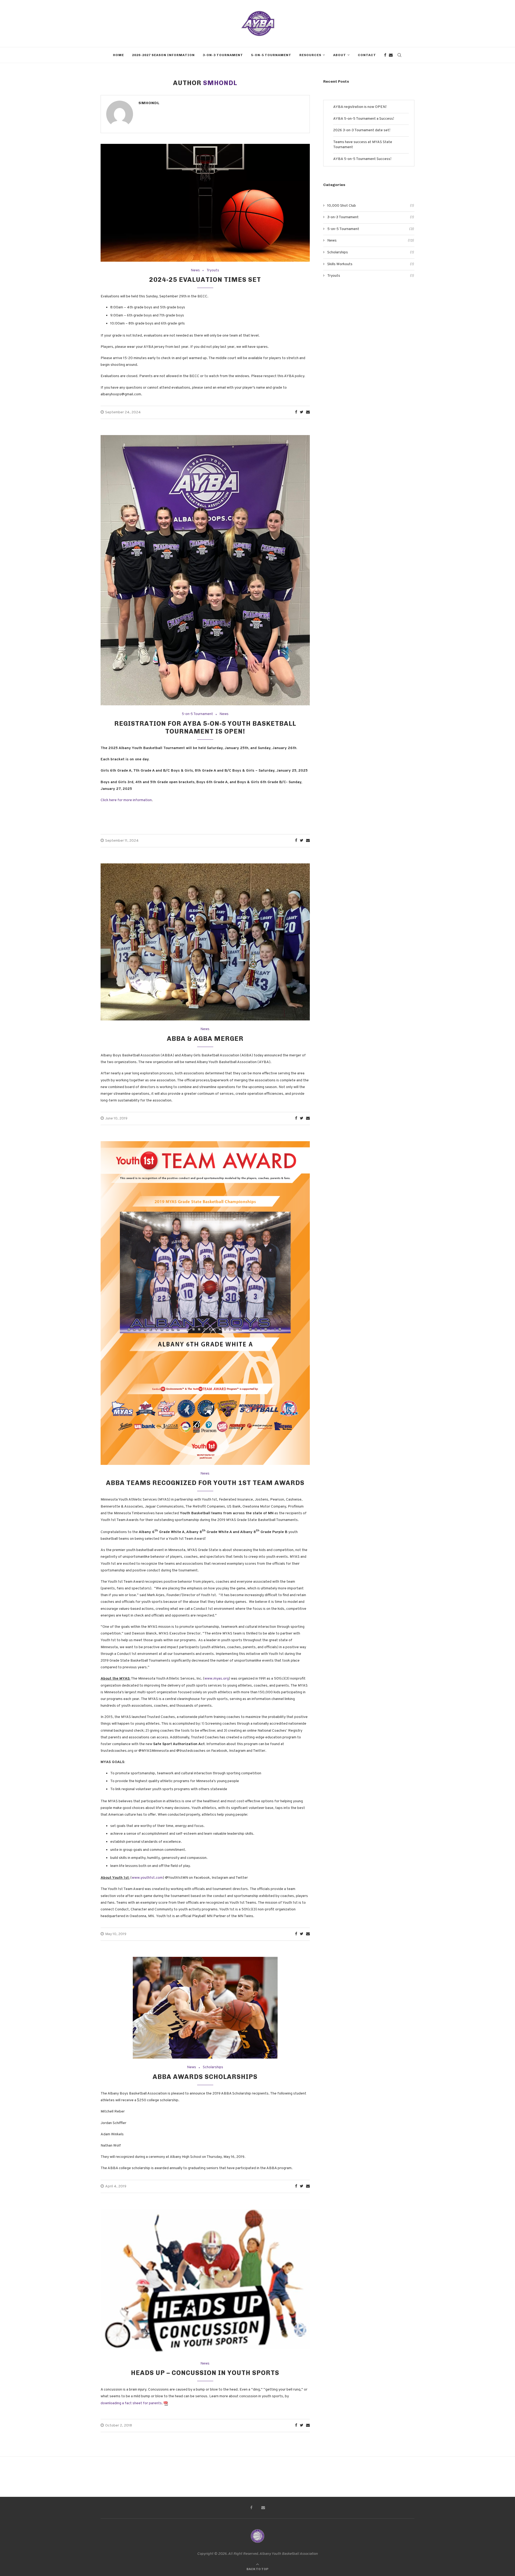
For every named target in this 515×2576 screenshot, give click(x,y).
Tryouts (213, 271)
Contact (367, 55)
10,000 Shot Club (371, 206)
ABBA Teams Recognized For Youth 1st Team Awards (205, 1483)
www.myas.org (217, 1679)
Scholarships (213, 2068)
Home (118, 55)
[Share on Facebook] (296, 412)
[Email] (391, 55)
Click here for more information (126, 800)
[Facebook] (385, 55)
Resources (310, 55)
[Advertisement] (369, 332)
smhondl (149, 103)
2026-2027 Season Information (163, 55)
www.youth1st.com (147, 1878)
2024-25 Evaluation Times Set (205, 280)
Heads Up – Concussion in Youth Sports (205, 2373)
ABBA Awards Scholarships (205, 2077)
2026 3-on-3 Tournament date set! (362, 130)
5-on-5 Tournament (271, 55)
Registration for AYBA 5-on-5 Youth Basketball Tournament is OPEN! (205, 727)
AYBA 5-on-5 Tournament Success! (362, 159)
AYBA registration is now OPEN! (360, 107)
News (195, 271)
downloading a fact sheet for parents (131, 2403)
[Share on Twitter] (302, 412)
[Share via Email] (308, 412)
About (340, 55)
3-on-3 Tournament (223, 55)
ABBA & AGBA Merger (205, 1039)
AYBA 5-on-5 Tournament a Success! (364, 119)
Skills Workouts (371, 264)
